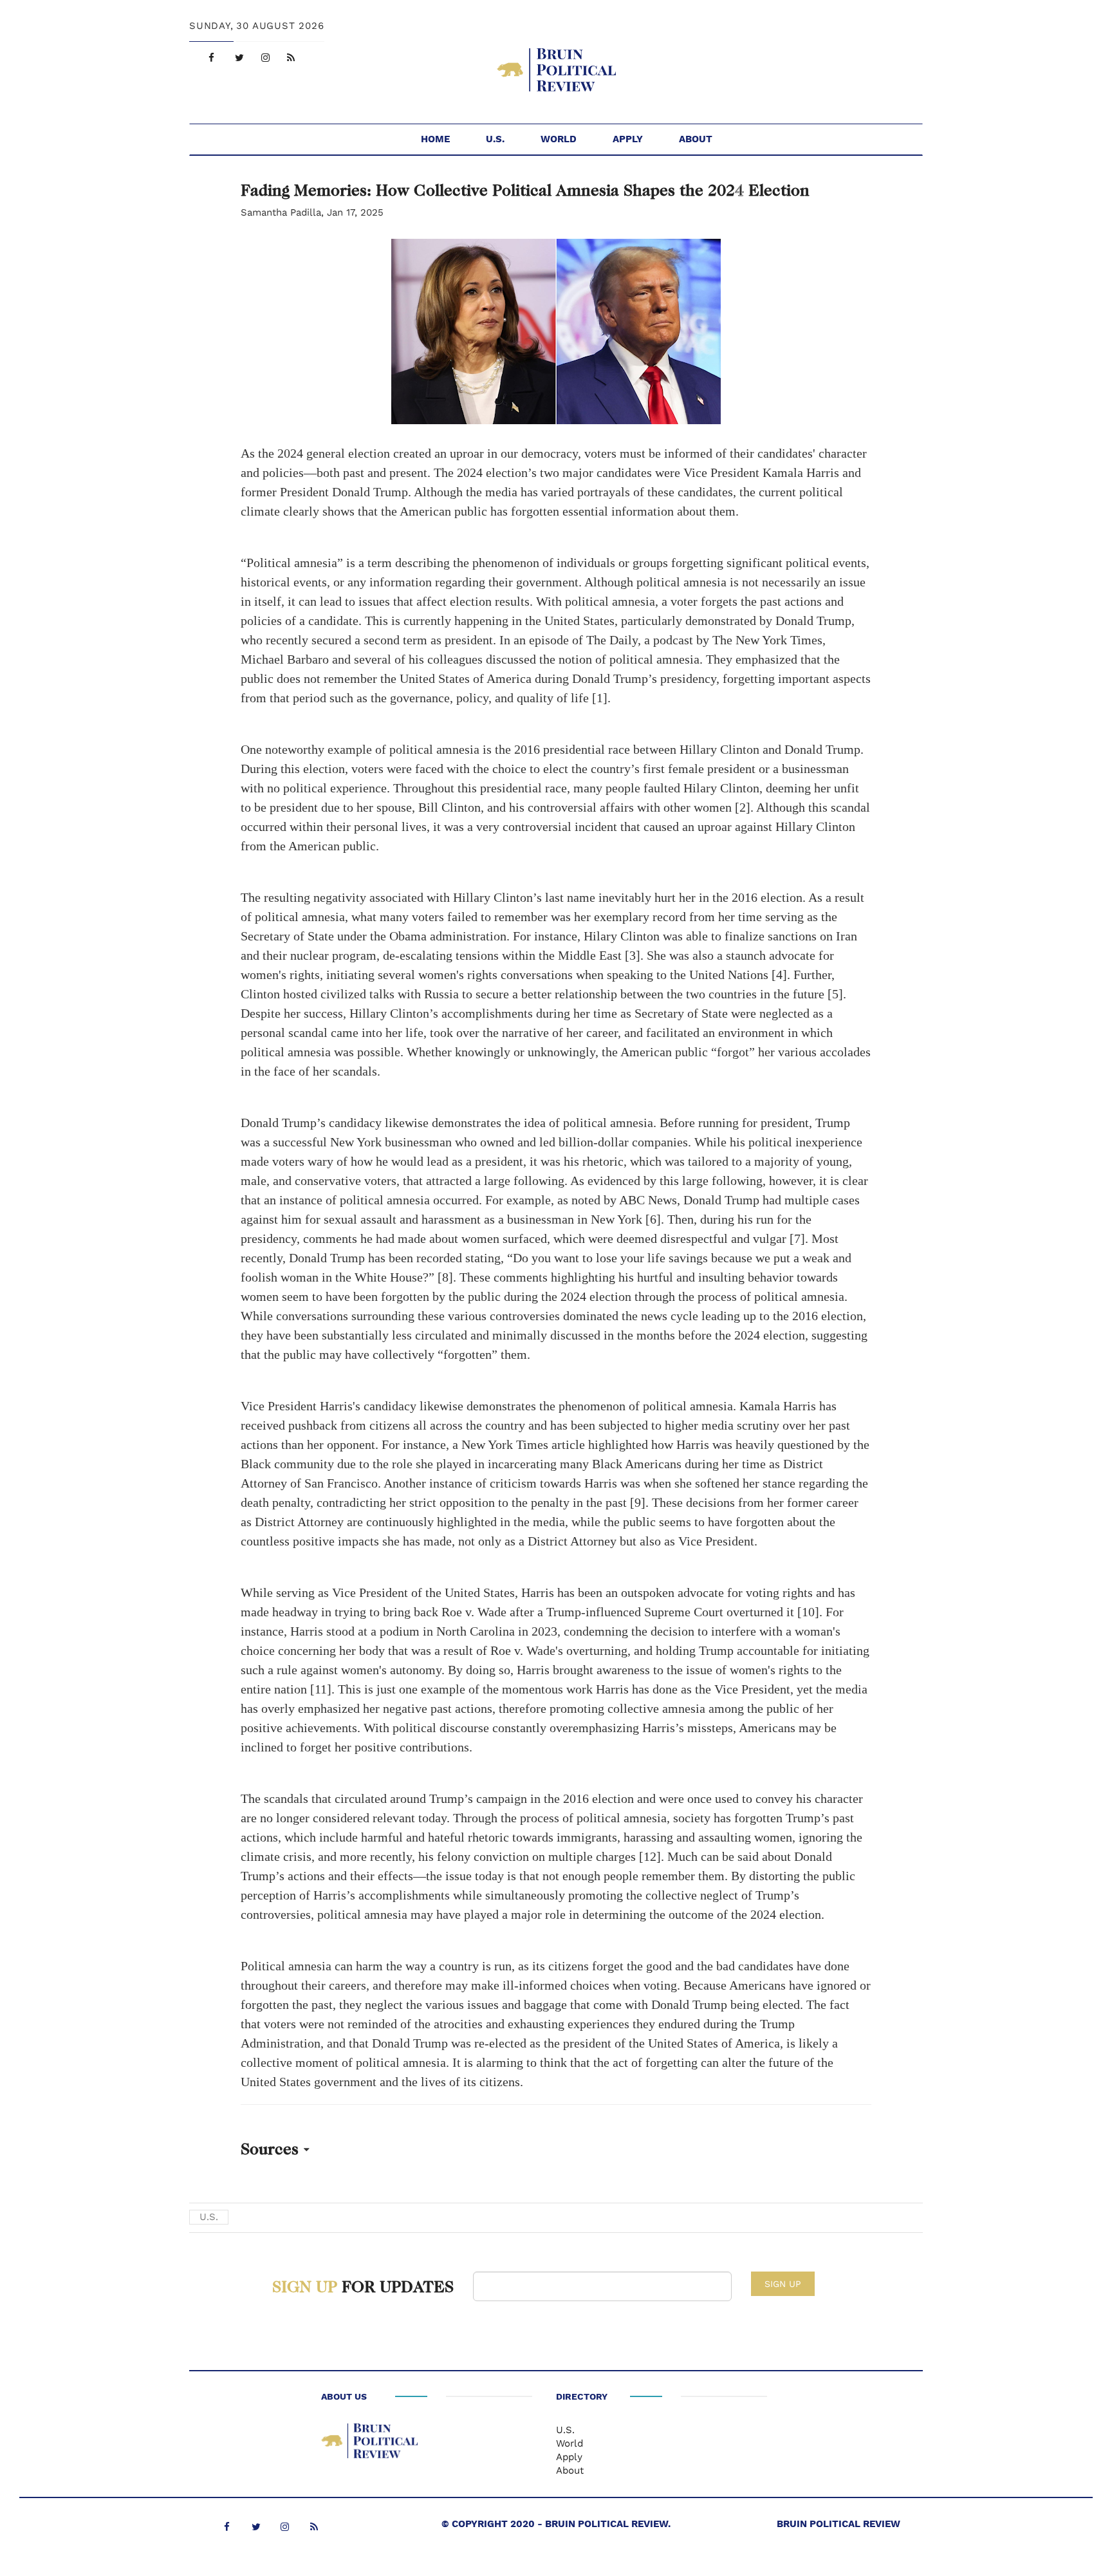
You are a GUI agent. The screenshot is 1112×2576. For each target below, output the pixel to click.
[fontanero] (369, 2443)
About (696, 139)
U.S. (495, 139)
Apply (628, 139)
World (559, 139)
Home (435, 139)
